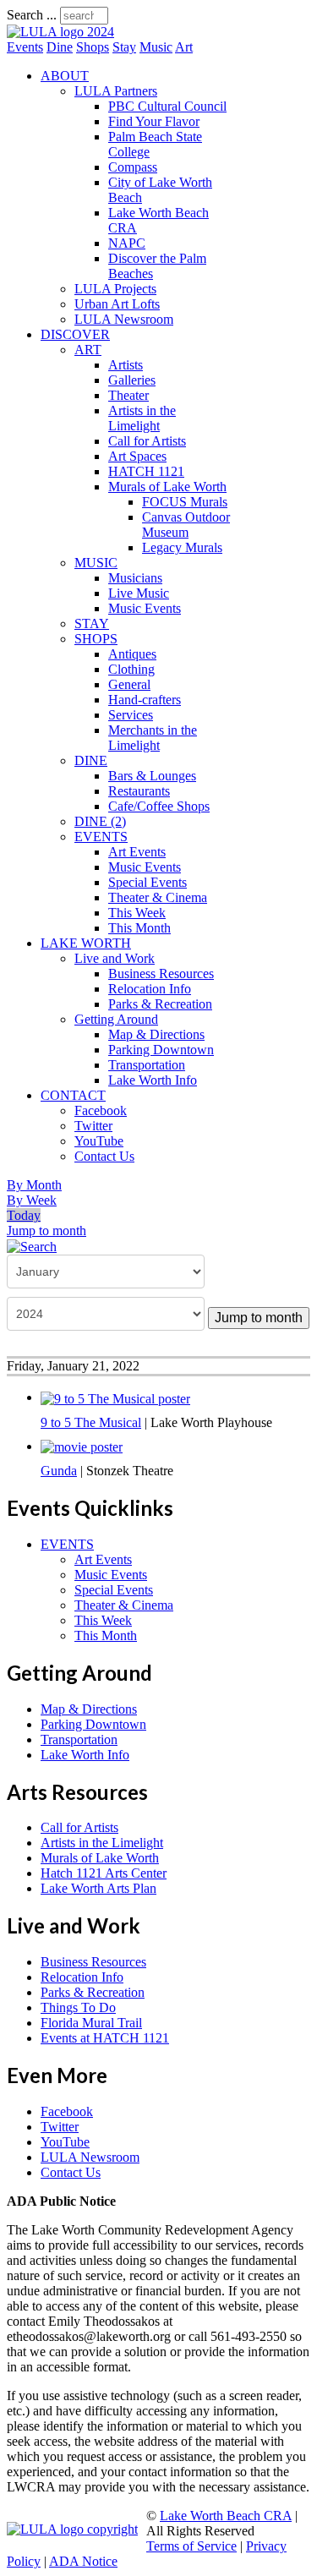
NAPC (127, 243)
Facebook (101, 1110)
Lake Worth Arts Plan (98, 1888)
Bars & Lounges (152, 776)
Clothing (131, 669)
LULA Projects (115, 289)
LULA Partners (116, 91)
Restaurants (139, 791)
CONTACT (73, 1095)
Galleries (132, 380)
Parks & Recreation (160, 1004)
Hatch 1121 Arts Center (104, 1873)
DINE (91, 760)
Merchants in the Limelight (153, 738)
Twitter (93, 1126)
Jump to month (46, 1231)
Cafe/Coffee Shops (159, 806)
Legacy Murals (182, 547)
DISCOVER (75, 334)
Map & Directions (156, 1034)
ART (88, 350)
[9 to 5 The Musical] (115, 1397)
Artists (126, 365)
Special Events (148, 882)
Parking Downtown (161, 1050)
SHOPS (96, 639)
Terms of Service (191, 2546)
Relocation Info (150, 989)
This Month (139, 928)
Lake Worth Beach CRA (226, 2516)
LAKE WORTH (86, 943)
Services (131, 715)
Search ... (32, 15)
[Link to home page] (60, 32)
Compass (133, 167)
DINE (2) (100, 821)
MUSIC (96, 563)
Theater (128, 395)
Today (24, 1215)
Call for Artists (147, 441)
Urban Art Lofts (117, 304)
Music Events (145, 608)
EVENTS (101, 837)
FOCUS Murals (185, 502)
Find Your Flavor (154, 121)
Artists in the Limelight (142, 418)
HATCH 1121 (146, 471)
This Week (137, 913)
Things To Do (78, 2007)
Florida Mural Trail (91, 2023)
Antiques (132, 654)
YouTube (99, 1141)
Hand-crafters (145, 700)
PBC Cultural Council (167, 106)
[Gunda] (82, 1446)
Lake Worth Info (153, 1080)
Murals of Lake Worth (167, 487)
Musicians (135, 578)
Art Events (137, 852)
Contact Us (104, 1156)
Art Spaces (137, 456)
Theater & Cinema (158, 897)
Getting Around (116, 1019)
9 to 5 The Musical (91, 1422)
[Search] (32, 1246)
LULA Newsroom (124, 319)
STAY (92, 623)
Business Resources (161, 974)
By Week (32, 1200)
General (129, 684)
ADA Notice (83, 2561)
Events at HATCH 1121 (105, 2038)
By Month (34, 1185)
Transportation (147, 1065)
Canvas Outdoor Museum (186, 525)
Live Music (139, 593)
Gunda (59, 1471)
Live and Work (115, 958)
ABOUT (65, 76)
